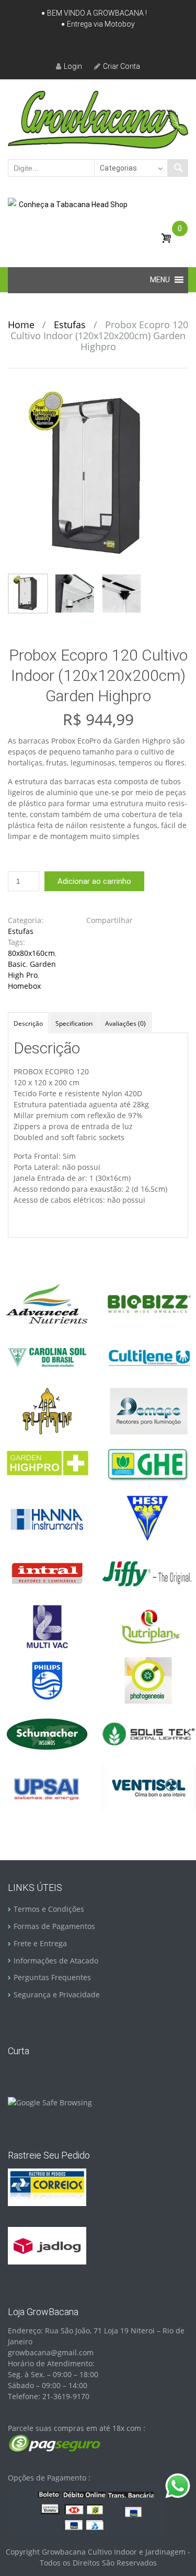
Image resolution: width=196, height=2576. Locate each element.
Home (21, 325)
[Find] (178, 168)
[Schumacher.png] (47, 1733)
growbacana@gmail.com (51, 2352)
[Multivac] (47, 1626)
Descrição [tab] (28, 1023)
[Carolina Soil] (47, 1356)
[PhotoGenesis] (148, 1679)
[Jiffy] (148, 1572)
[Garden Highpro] (47, 1464)
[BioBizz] (148, 1303)
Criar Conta (122, 66)
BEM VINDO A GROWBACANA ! (97, 13)
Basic (17, 964)
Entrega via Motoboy (101, 24)
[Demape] (148, 1411)
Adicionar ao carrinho (94, 881)
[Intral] (47, 1572)
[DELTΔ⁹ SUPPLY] (47, 1411)
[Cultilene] (148, 1356)
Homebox (24, 986)
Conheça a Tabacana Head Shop (73, 205)
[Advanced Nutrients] (47, 1303)
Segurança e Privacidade (57, 1994)
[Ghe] (148, 1464)
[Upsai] (47, 1787)
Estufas (70, 325)
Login (73, 66)
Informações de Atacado (56, 1961)
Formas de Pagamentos (54, 1926)
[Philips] (47, 1679)
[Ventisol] (148, 1787)
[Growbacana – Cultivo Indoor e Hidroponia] (98, 119)
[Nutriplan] (148, 1626)
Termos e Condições (49, 1909)
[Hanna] (47, 1518)
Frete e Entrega (40, 1943)
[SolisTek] (148, 1733)
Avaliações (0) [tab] (125, 1023)
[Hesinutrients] (148, 1518)
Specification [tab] (74, 1023)
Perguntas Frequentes (52, 1977)
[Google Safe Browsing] (50, 2101)
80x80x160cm (31, 953)
